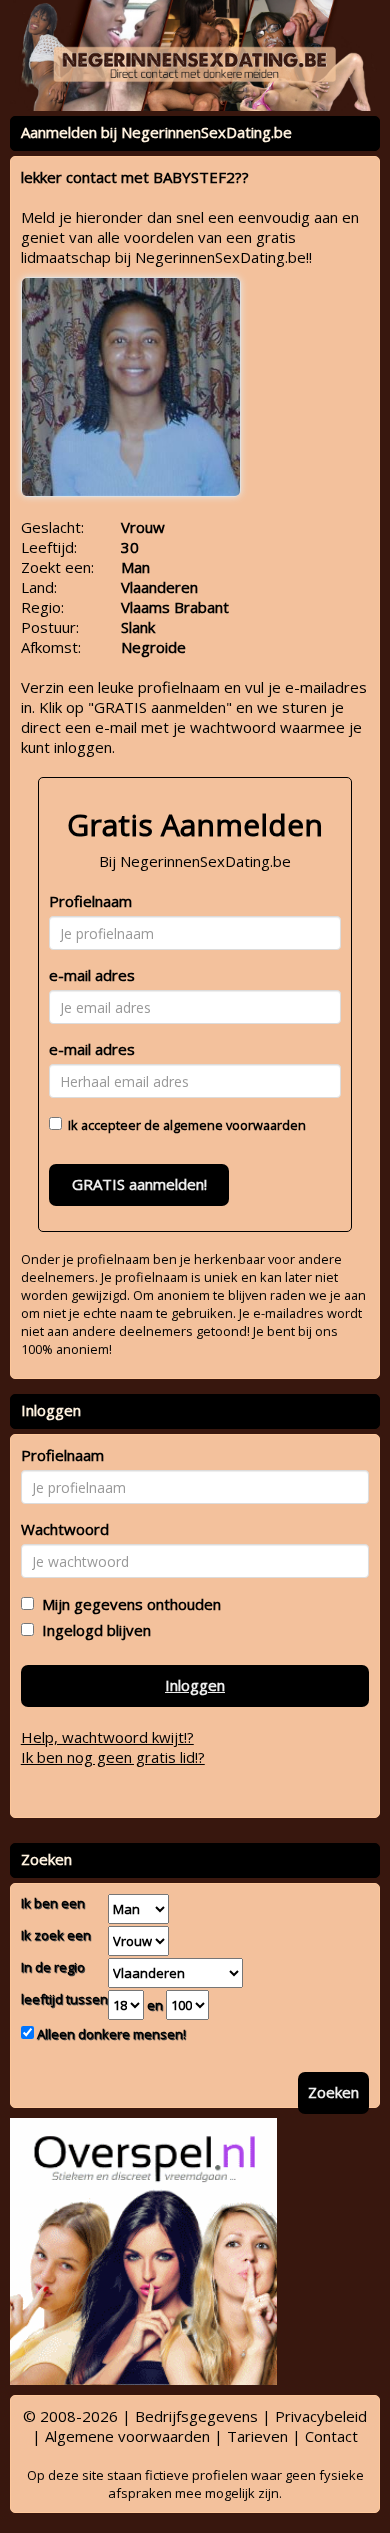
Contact (331, 2436)
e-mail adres (92, 975)
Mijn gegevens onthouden (127, 1604)
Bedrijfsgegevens (196, 2416)
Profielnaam (90, 901)
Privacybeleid (321, 2416)
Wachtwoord (65, 1529)
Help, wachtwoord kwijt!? (107, 1737)
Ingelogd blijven (92, 1630)
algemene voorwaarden (234, 1125)
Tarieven (257, 2436)
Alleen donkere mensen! (110, 2034)
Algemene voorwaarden (127, 2436)
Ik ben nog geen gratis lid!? (113, 1757)
